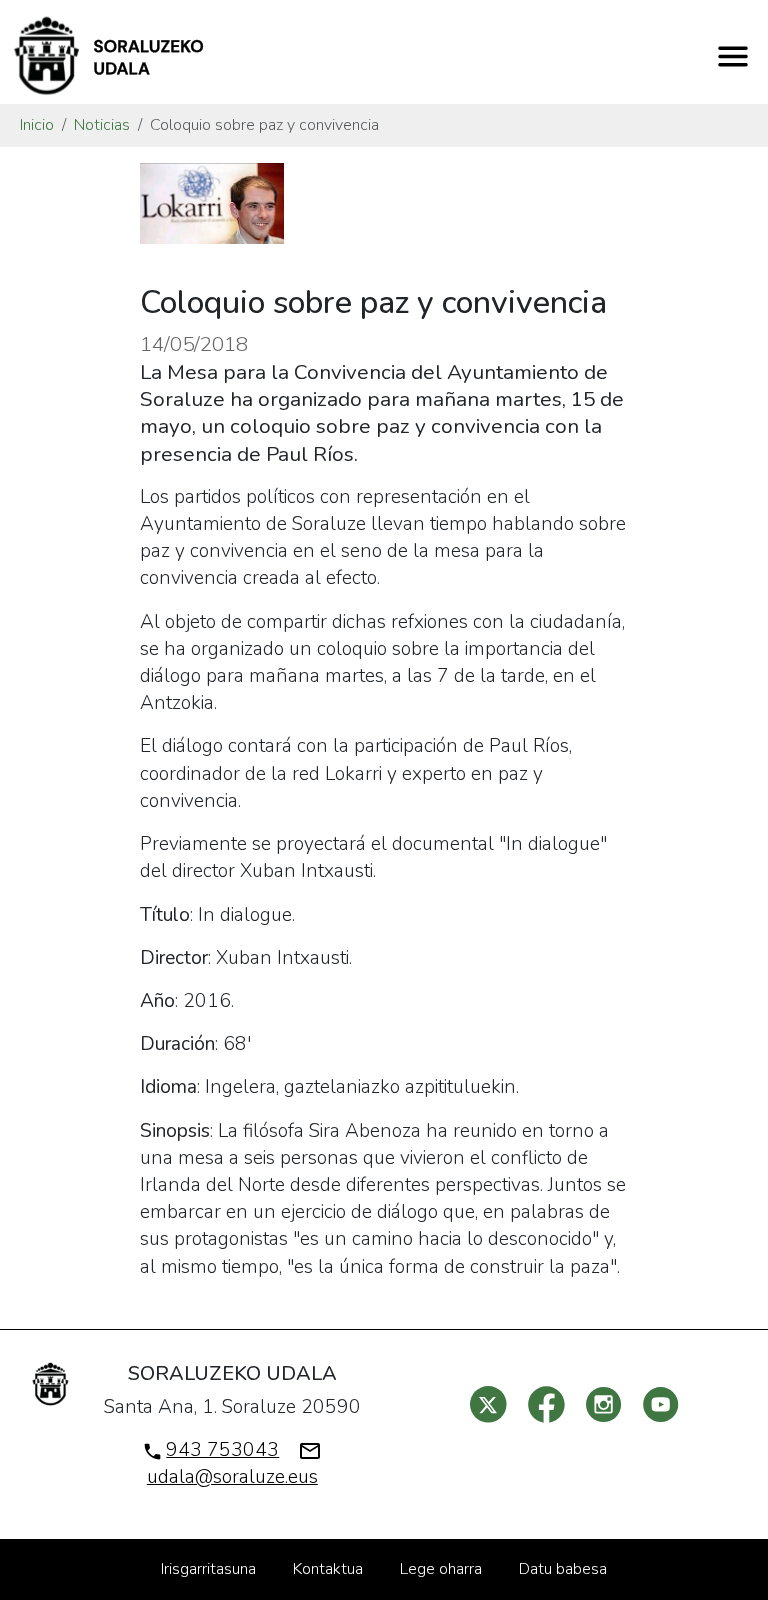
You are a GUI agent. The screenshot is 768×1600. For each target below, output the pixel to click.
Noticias (102, 125)
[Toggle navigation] (733, 56)
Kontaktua (328, 1569)
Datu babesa (563, 1569)
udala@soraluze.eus (232, 1477)
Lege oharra (441, 1569)
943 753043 (222, 1450)
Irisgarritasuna (208, 1569)
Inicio (37, 125)
